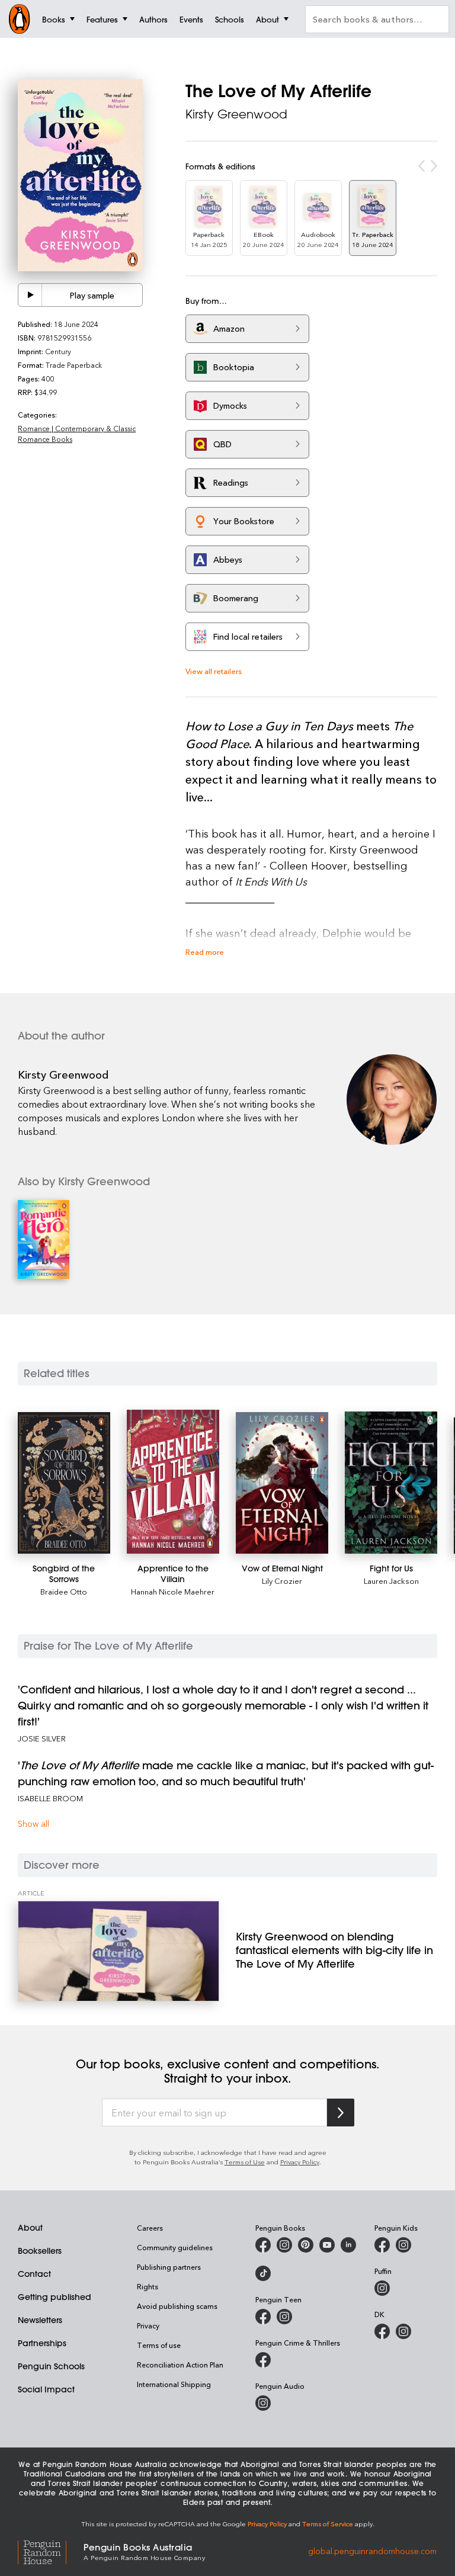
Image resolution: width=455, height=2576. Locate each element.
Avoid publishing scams (177, 2306)
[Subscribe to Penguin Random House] (341, 2113)
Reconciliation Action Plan (180, 2365)
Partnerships (42, 2343)
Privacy (148, 2325)
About (30, 2228)
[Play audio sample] (30, 295)
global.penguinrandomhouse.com (372, 2551)
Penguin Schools (51, 2366)
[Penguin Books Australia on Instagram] (284, 2245)
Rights (148, 2286)
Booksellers (40, 2251)
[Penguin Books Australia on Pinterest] (306, 2245)
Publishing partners (169, 2267)
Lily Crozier (282, 1581)
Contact (34, 2274)
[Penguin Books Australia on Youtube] (327, 2245)
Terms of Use (245, 2162)
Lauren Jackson (391, 1581)
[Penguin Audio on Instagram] (263, 2403)
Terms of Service (328, 2524)
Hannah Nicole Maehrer (173, 1591)
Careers (150, 2228)
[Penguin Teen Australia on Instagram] (284, 2317)
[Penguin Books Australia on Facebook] (263, 2245)
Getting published (55, 2297)
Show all (33, 1823)
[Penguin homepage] (20, 19)
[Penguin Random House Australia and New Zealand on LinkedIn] (348, 2245)
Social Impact (46, 2389)
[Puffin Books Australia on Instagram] (382, 2288)
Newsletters (40, 2320)
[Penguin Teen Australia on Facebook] (263, 2317)
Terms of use (159, 2345)
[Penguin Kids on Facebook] (382, 2245)
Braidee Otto (64, 1591)
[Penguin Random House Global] (51, 2551)
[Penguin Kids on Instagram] (403, 2245)
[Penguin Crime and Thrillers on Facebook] (263, 2360)
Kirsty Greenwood (236, 114)
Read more (205, 952)
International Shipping (174, 2384)
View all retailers (214, 671)
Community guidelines (175, 2247)
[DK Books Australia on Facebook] (382, 2331)
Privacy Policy (300, 2162)
